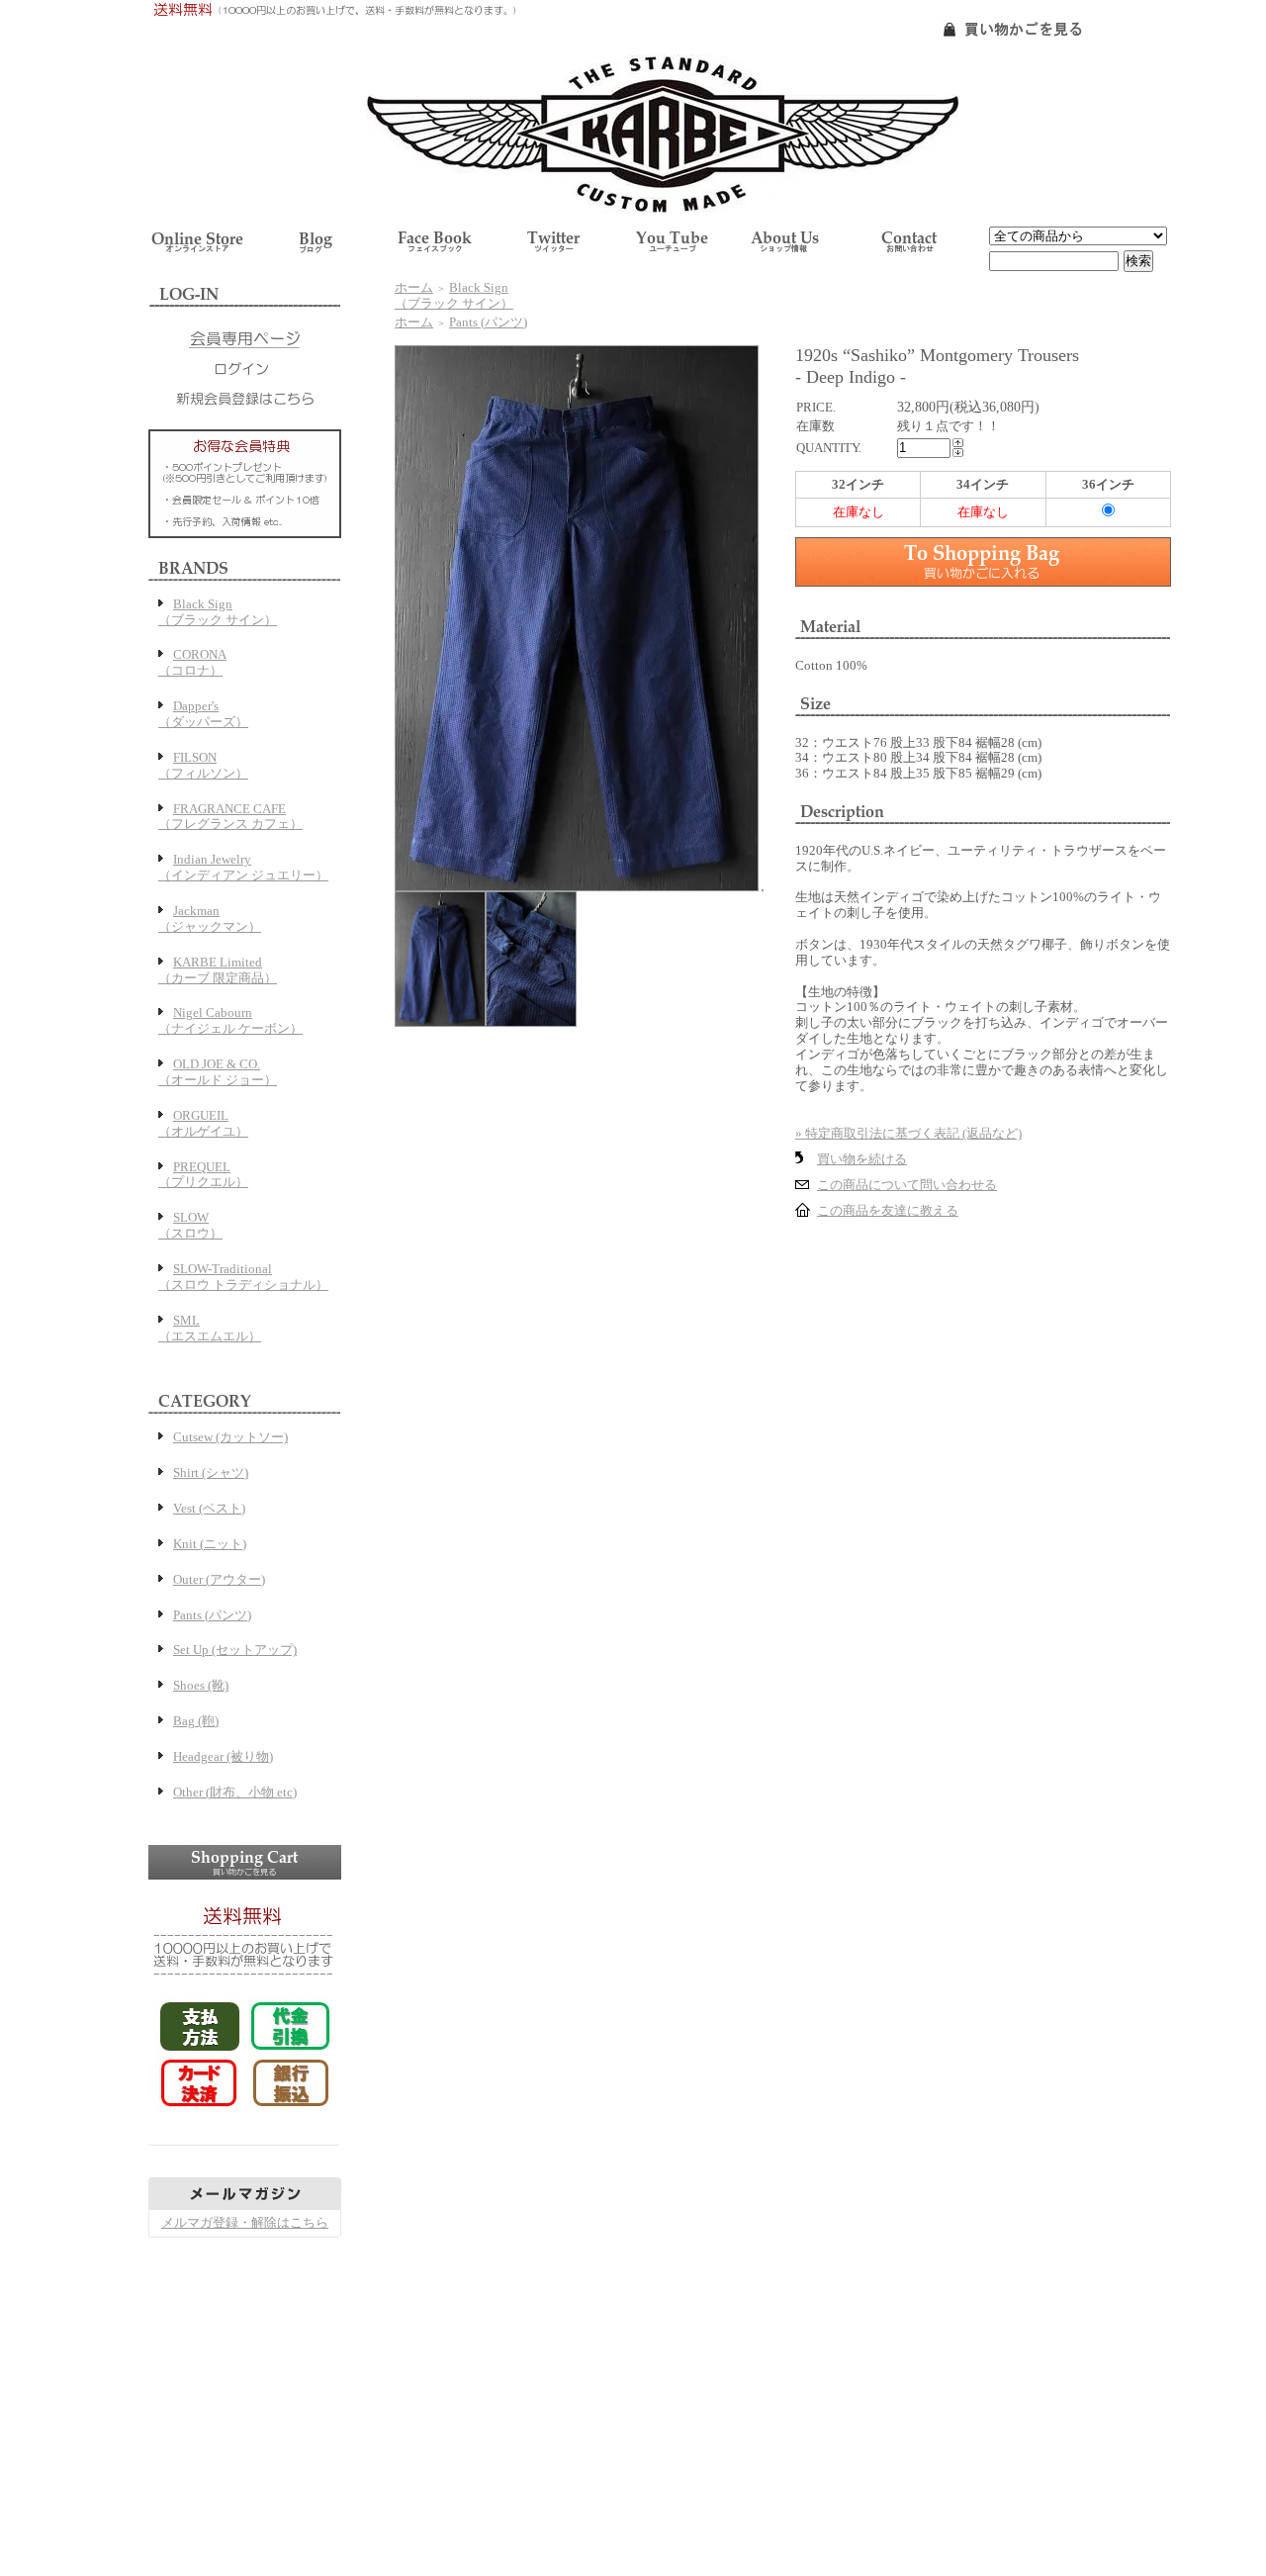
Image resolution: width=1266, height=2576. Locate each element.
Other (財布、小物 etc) (235, 1792)
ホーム (414, 287)
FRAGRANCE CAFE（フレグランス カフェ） (230, 817)
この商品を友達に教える (888, 1210)
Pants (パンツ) (212, 1615)
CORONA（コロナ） (192, 662)
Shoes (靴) (201, 1685)
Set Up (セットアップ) (235, 1650)
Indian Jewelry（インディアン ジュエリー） (243, 867)
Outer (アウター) (219, 1579)
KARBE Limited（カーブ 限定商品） (218, 970)
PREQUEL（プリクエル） (203, 1175)
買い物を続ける (862, 1159)
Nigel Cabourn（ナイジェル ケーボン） (230, 1020)
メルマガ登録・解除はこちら (245, 2222)
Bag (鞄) (196, 1721)
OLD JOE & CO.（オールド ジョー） (218, 1072)
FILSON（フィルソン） (203, 765)
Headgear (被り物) (223, 1756)
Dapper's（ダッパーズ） (203, 714)
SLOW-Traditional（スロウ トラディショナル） (243, 1277)
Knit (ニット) (210, 1544)
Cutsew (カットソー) (230, 1437)
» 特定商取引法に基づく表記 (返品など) (908, 1133)
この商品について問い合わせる (907, 1185)
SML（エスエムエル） (210, 1328)
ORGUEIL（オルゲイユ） (203, 1123)
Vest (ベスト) (209, 1508)
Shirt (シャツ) (211, 1472)
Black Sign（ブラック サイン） (218, 612)
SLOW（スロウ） (190, 1225)
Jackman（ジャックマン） (210, 919)
